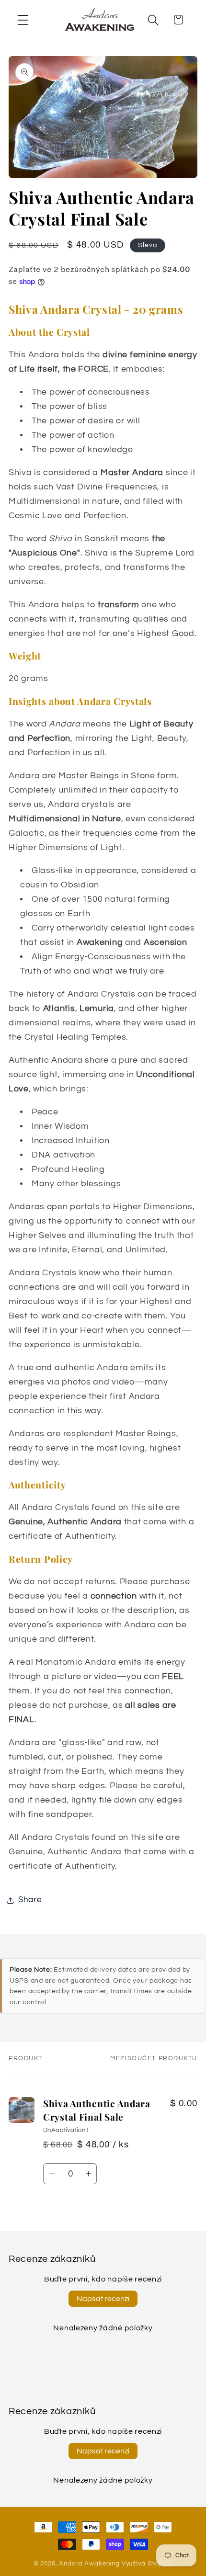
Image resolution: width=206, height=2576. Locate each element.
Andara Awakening (89, 2564)
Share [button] (30, 1900)
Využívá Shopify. (147, 2564)
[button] (23, 20)
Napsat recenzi (103, 2299)
